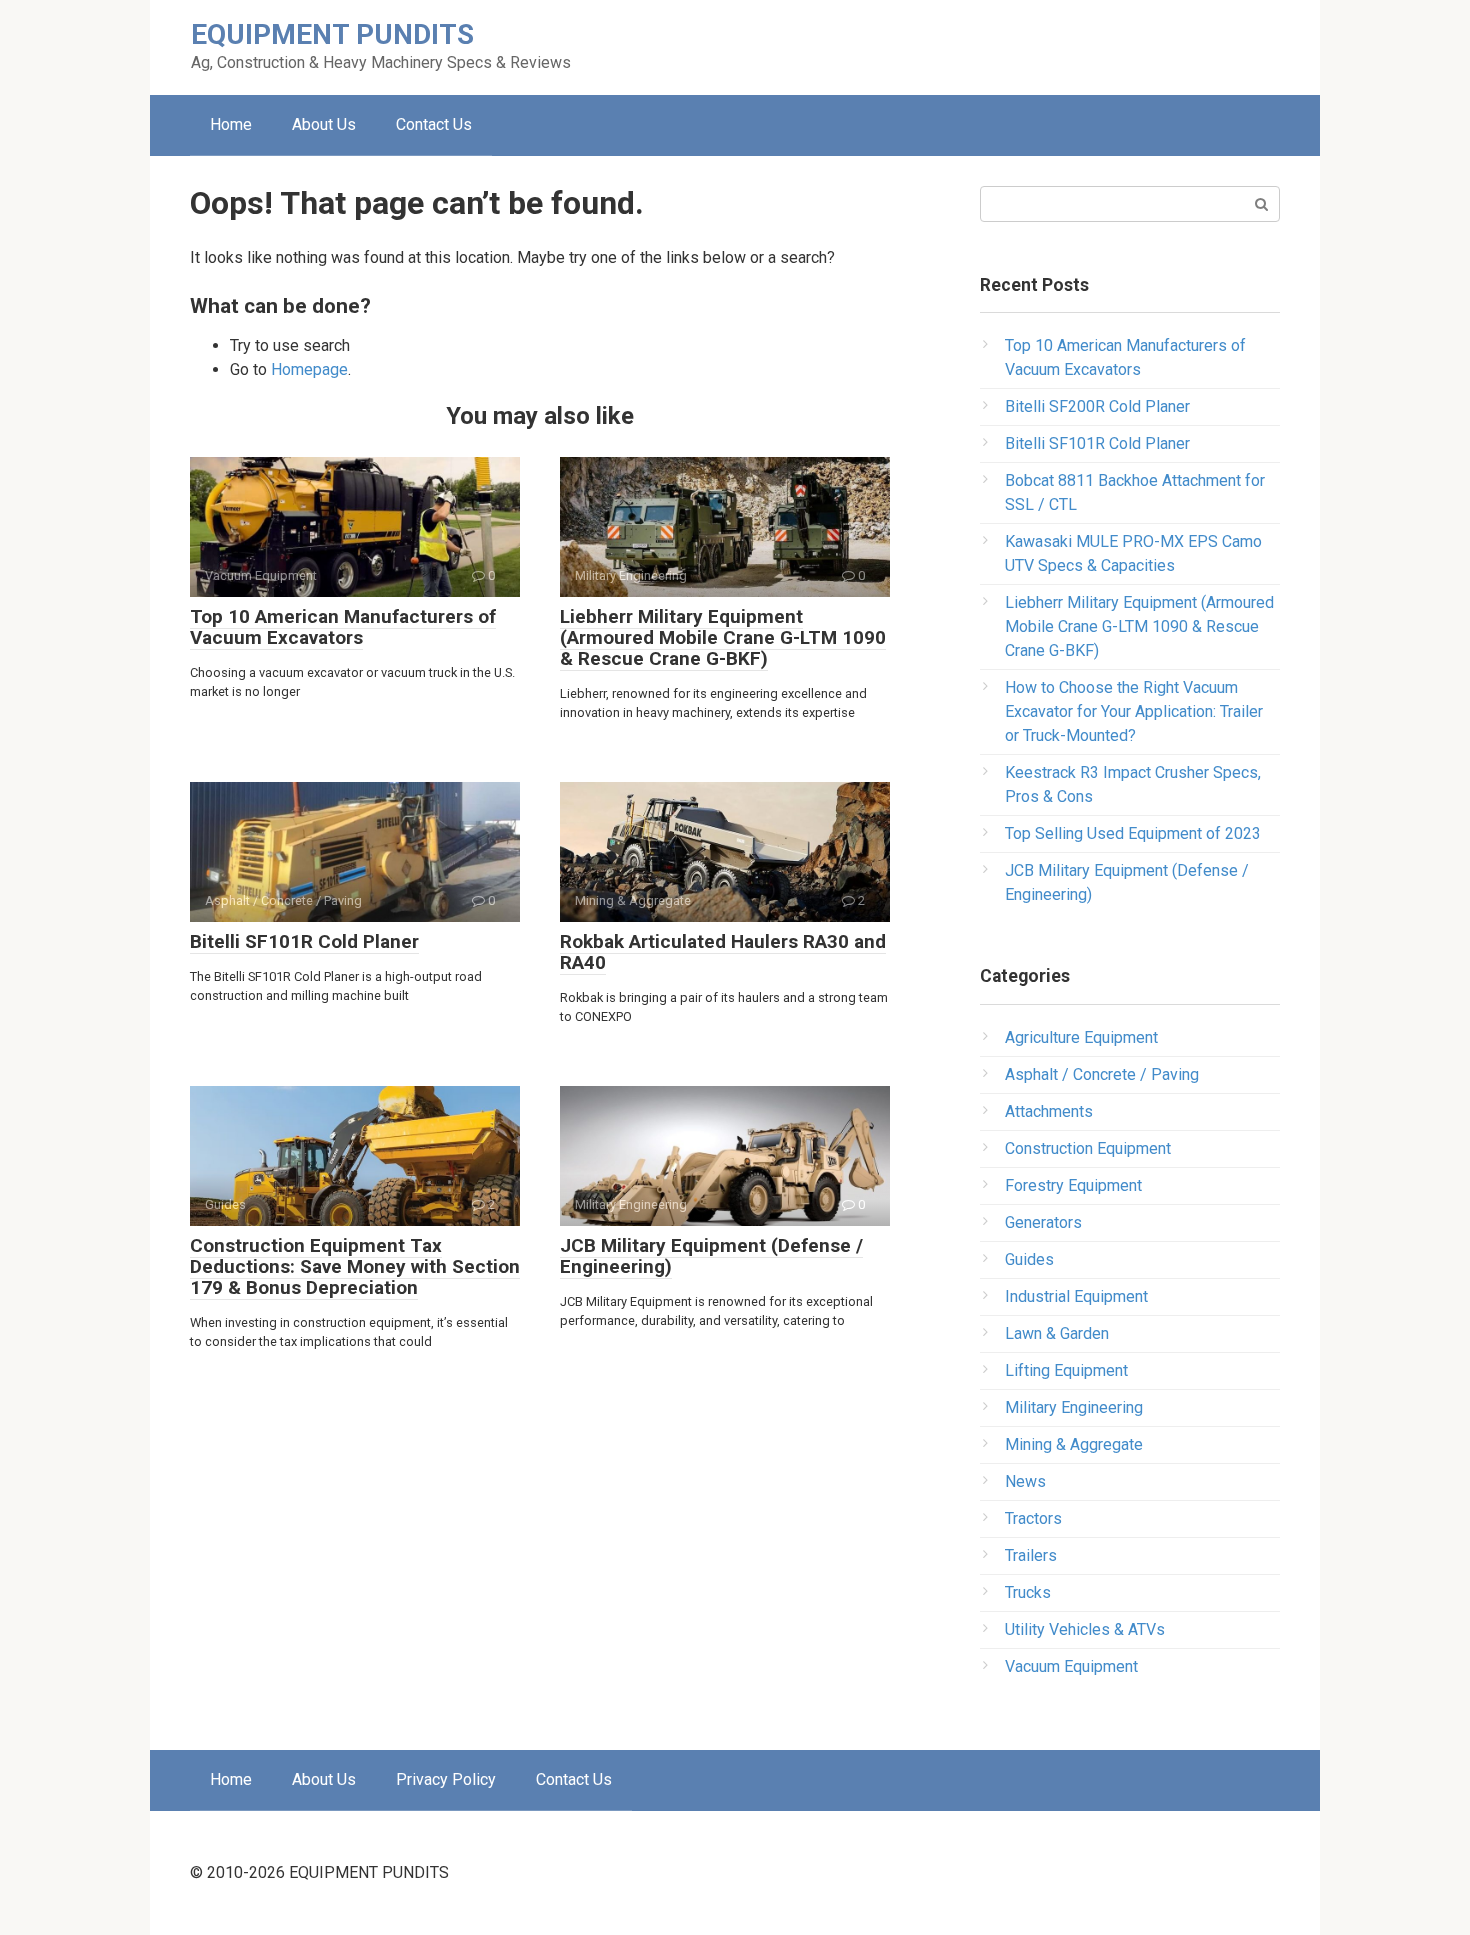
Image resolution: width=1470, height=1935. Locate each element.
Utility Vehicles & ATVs (1085, 1629)
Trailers (1031, 1555)
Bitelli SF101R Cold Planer (304, 941)
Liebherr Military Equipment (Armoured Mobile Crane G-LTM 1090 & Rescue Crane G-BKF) (723, 637)
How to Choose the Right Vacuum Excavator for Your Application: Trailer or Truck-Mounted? (1134, 711)
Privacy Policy (446, 1779)
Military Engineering (1074, 1407)
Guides (1029, 1259)
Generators (1043, 1222)
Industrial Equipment (1076, 1296)
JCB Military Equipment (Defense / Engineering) (711, 1256)
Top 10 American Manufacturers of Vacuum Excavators (343, 627)
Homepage (309, 369)
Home (231, 124)
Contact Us (434, 124)
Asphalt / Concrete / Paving (1102, 1074)
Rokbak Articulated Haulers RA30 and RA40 (723, 952)
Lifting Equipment (1066, 1370)
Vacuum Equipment (1071, 1666)
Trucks (1028, 1592)
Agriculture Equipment (1081, 1037)
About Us (324, 124)
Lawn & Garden (1057, 1333)
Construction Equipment (1088, 1148)
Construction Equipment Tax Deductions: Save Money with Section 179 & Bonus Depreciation (355, 1266)
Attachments (1049, 1111)
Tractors (1033, 1518)
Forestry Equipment (1073, 1185)
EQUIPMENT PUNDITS (332, 34)
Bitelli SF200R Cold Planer (1097, 406)
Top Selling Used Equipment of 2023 (1133, 833)
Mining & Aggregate (1074, 1444)
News (1025, 1481)
